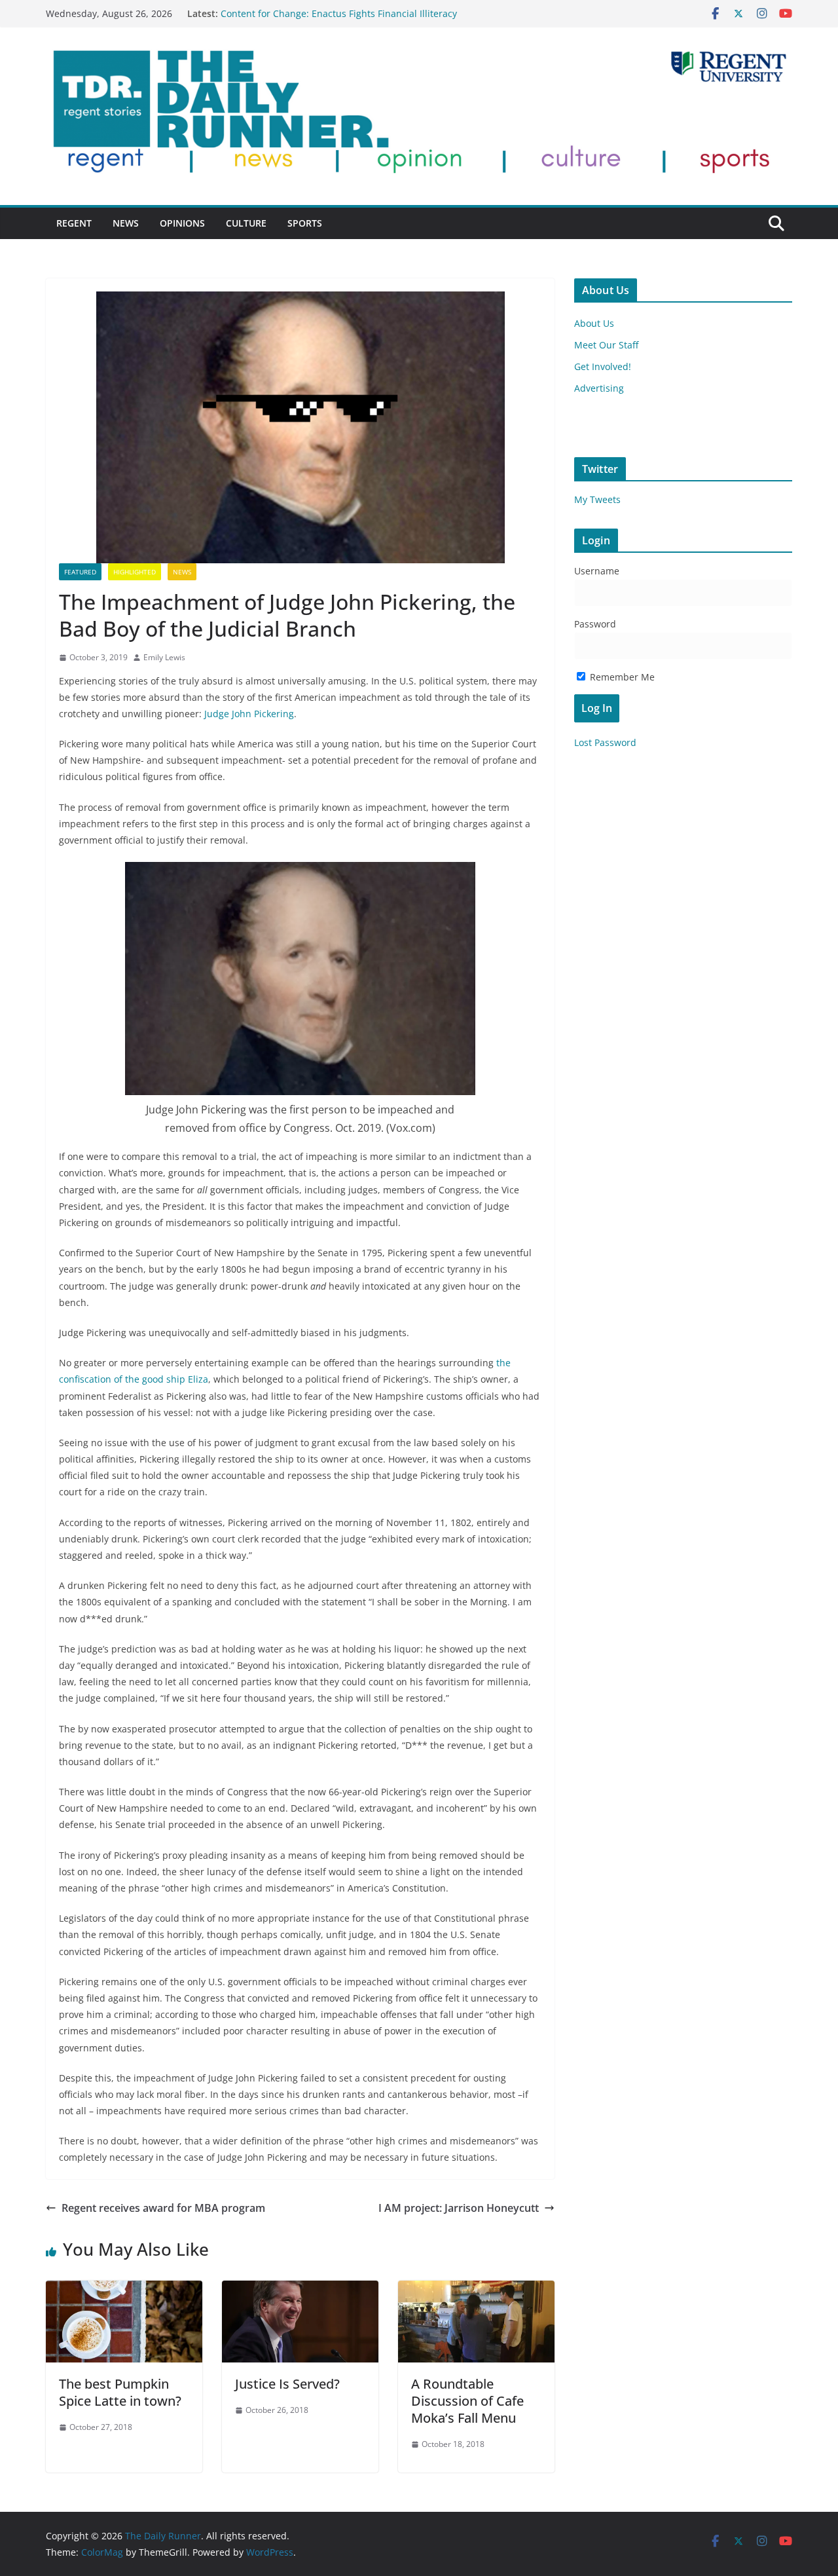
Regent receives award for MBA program (163, 2208)
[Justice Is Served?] (300, 2290)
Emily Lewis (164, 657)
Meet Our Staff (606, 345)
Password (595, 624)
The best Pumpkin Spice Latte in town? (120, 2392)
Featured (80, 572)
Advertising (599, 388)
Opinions (182, 223)
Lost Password (605, 742)
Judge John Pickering (249, 714)
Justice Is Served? (287, 2384)
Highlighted (135, 572)
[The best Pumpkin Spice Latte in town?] (124, 2290)
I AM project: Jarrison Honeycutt (459, 2208)
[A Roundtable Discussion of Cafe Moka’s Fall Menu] (476, 2290)
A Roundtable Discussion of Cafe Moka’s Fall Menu (467, 2401)
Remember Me (621, 677)
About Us (594, 323)
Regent (74, 223)
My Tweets (597, 499)
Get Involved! (603, 366)
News (126, 223)
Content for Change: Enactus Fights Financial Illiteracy (339, 13)
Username (597, 571)
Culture (246, 223)
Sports (305, 223)
